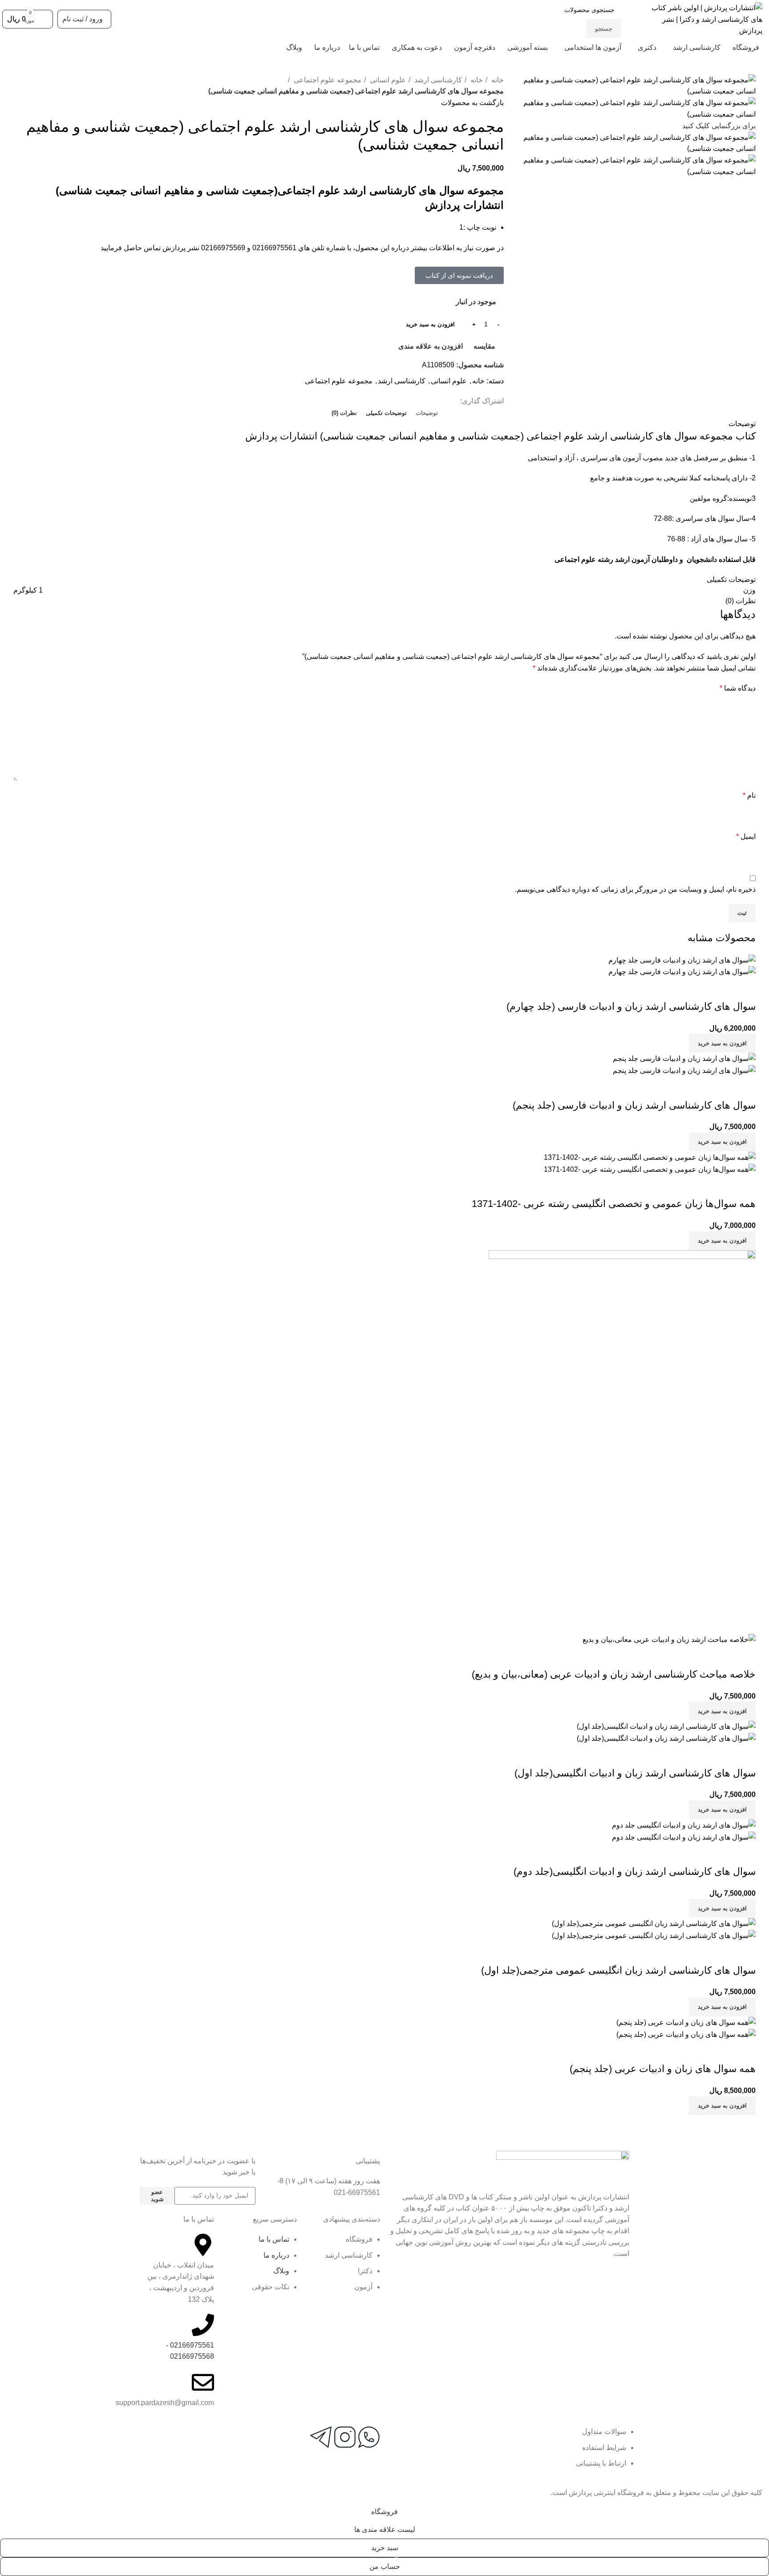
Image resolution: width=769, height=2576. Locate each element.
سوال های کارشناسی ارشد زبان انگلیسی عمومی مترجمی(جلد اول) (618, 1970)
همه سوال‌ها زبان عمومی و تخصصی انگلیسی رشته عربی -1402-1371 (614, 1204)
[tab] (427, 413)
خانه (497, 80)
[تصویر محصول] (682, 972)
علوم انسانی (387, 80)
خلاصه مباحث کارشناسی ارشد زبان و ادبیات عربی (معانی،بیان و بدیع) (614, 1674)
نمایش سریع (720, 989)
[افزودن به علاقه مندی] (696, 989)
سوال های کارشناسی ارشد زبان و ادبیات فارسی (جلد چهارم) (631, 1006)
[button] (459, 275)
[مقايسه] (745, 989)
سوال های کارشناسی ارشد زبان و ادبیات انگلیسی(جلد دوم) (635, 1871)
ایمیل (746, 836)
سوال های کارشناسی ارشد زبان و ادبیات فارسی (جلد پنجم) (634, 1105)
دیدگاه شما (738, 688)
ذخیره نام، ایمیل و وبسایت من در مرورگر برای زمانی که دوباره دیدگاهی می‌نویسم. (635, 889)
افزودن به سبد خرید (430, 324)
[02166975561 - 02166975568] (203, 2325)
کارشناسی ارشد (437, 80)
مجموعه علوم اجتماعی (327, 80)
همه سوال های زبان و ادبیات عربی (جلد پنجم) (663, 2069)
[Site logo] (705, 19)
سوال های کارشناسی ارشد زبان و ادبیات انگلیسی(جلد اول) (635, 1773)
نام (749, 795)
